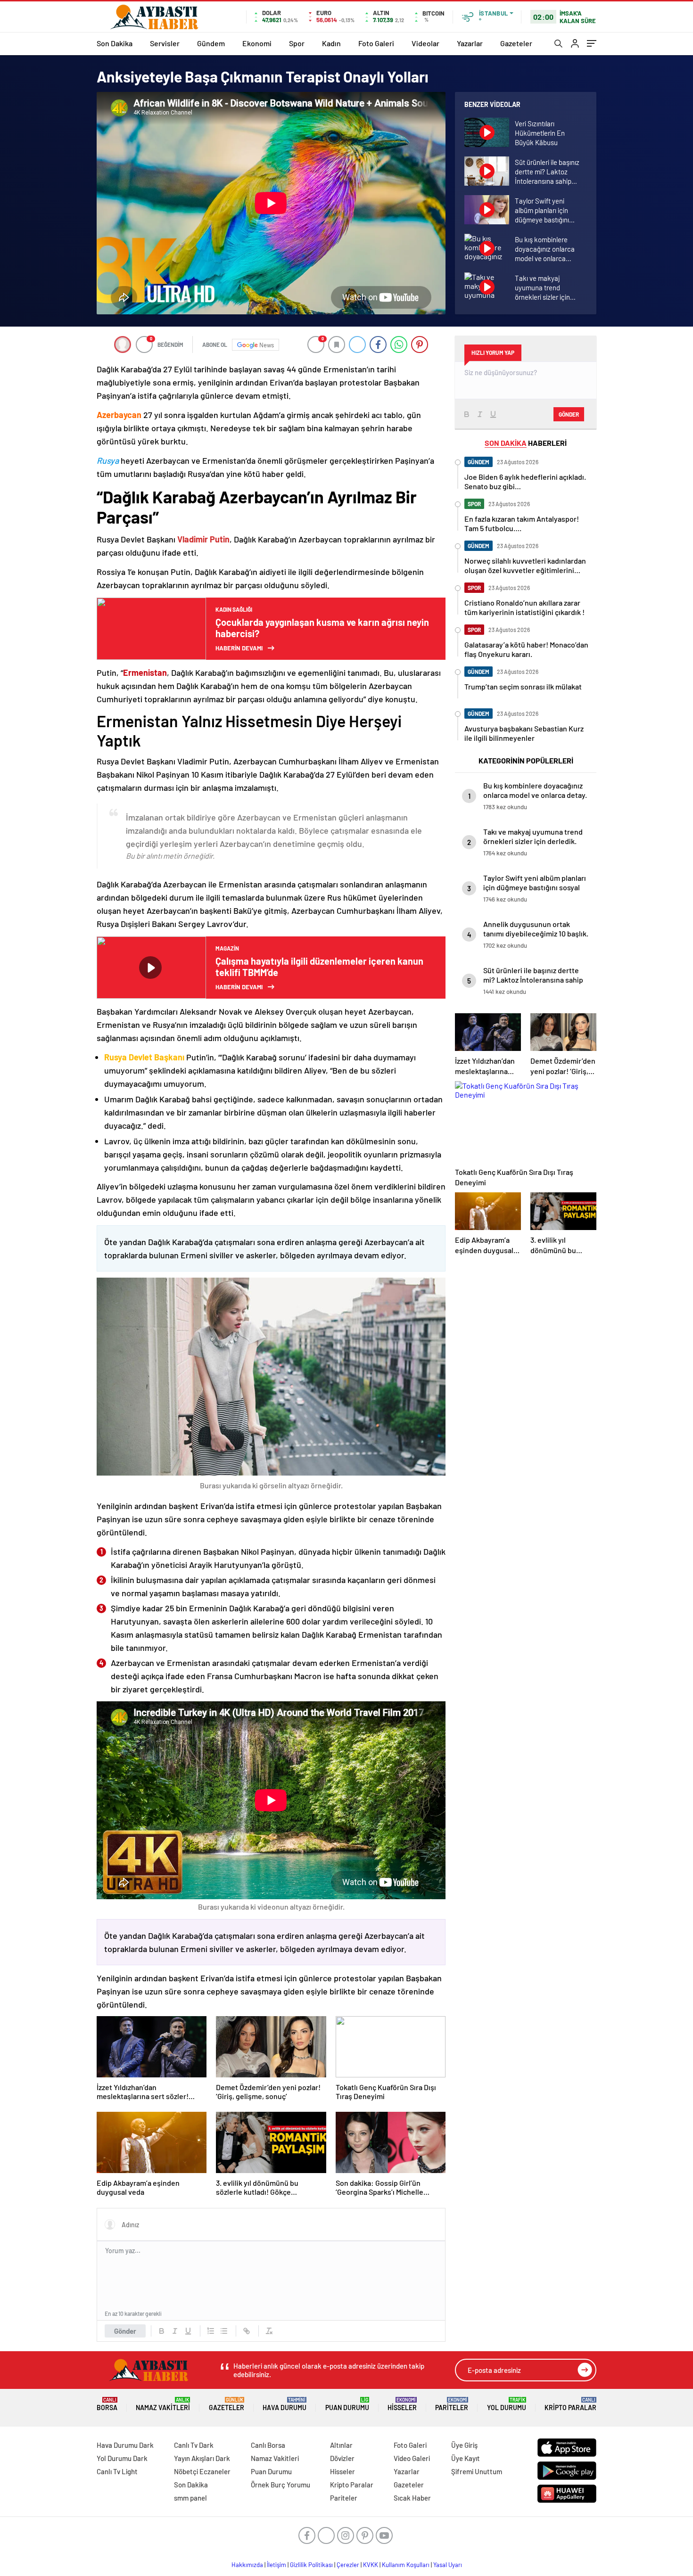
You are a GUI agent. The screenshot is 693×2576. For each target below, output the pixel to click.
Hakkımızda (247, 2565)
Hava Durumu (285, 2404)
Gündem (211, 43)
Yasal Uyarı (448, 2565)
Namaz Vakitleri (163, 2404)
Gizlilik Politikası (311, 2565)
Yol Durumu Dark (122, 2458)
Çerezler (348, 2565)
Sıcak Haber (412, 2498)
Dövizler (342, 2458)
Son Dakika (115, 43)
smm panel (190, 2498)
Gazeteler (516, 43)
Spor (297, 43)
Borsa (107, 2404)
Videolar (425, 43)
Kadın (331, 43)
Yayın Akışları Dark (202, 2458)
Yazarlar (470, 43)
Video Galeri (412, 2458)
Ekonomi (257, 43)
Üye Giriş (464, 2445)
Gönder (125, 2331)
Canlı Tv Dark (194, 2445)
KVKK (371, 2565)
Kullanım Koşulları (406, 2565)
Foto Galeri (376, 43)
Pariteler (452, 2404)
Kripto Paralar (570, 2404)
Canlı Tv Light (117, 2471)
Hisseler (402, 2404)
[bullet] (224, 2331)
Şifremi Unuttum (477, 2471)
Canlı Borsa (268, 2445)
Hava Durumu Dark (125, 2445)
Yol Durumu (507, 2404)
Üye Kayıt (466, 2458)
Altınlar (341, 2445)
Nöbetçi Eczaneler (202, 2471)
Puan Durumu (347, 2404)
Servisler (165, 43)
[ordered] (211, 2331)
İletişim (276, 2565)
